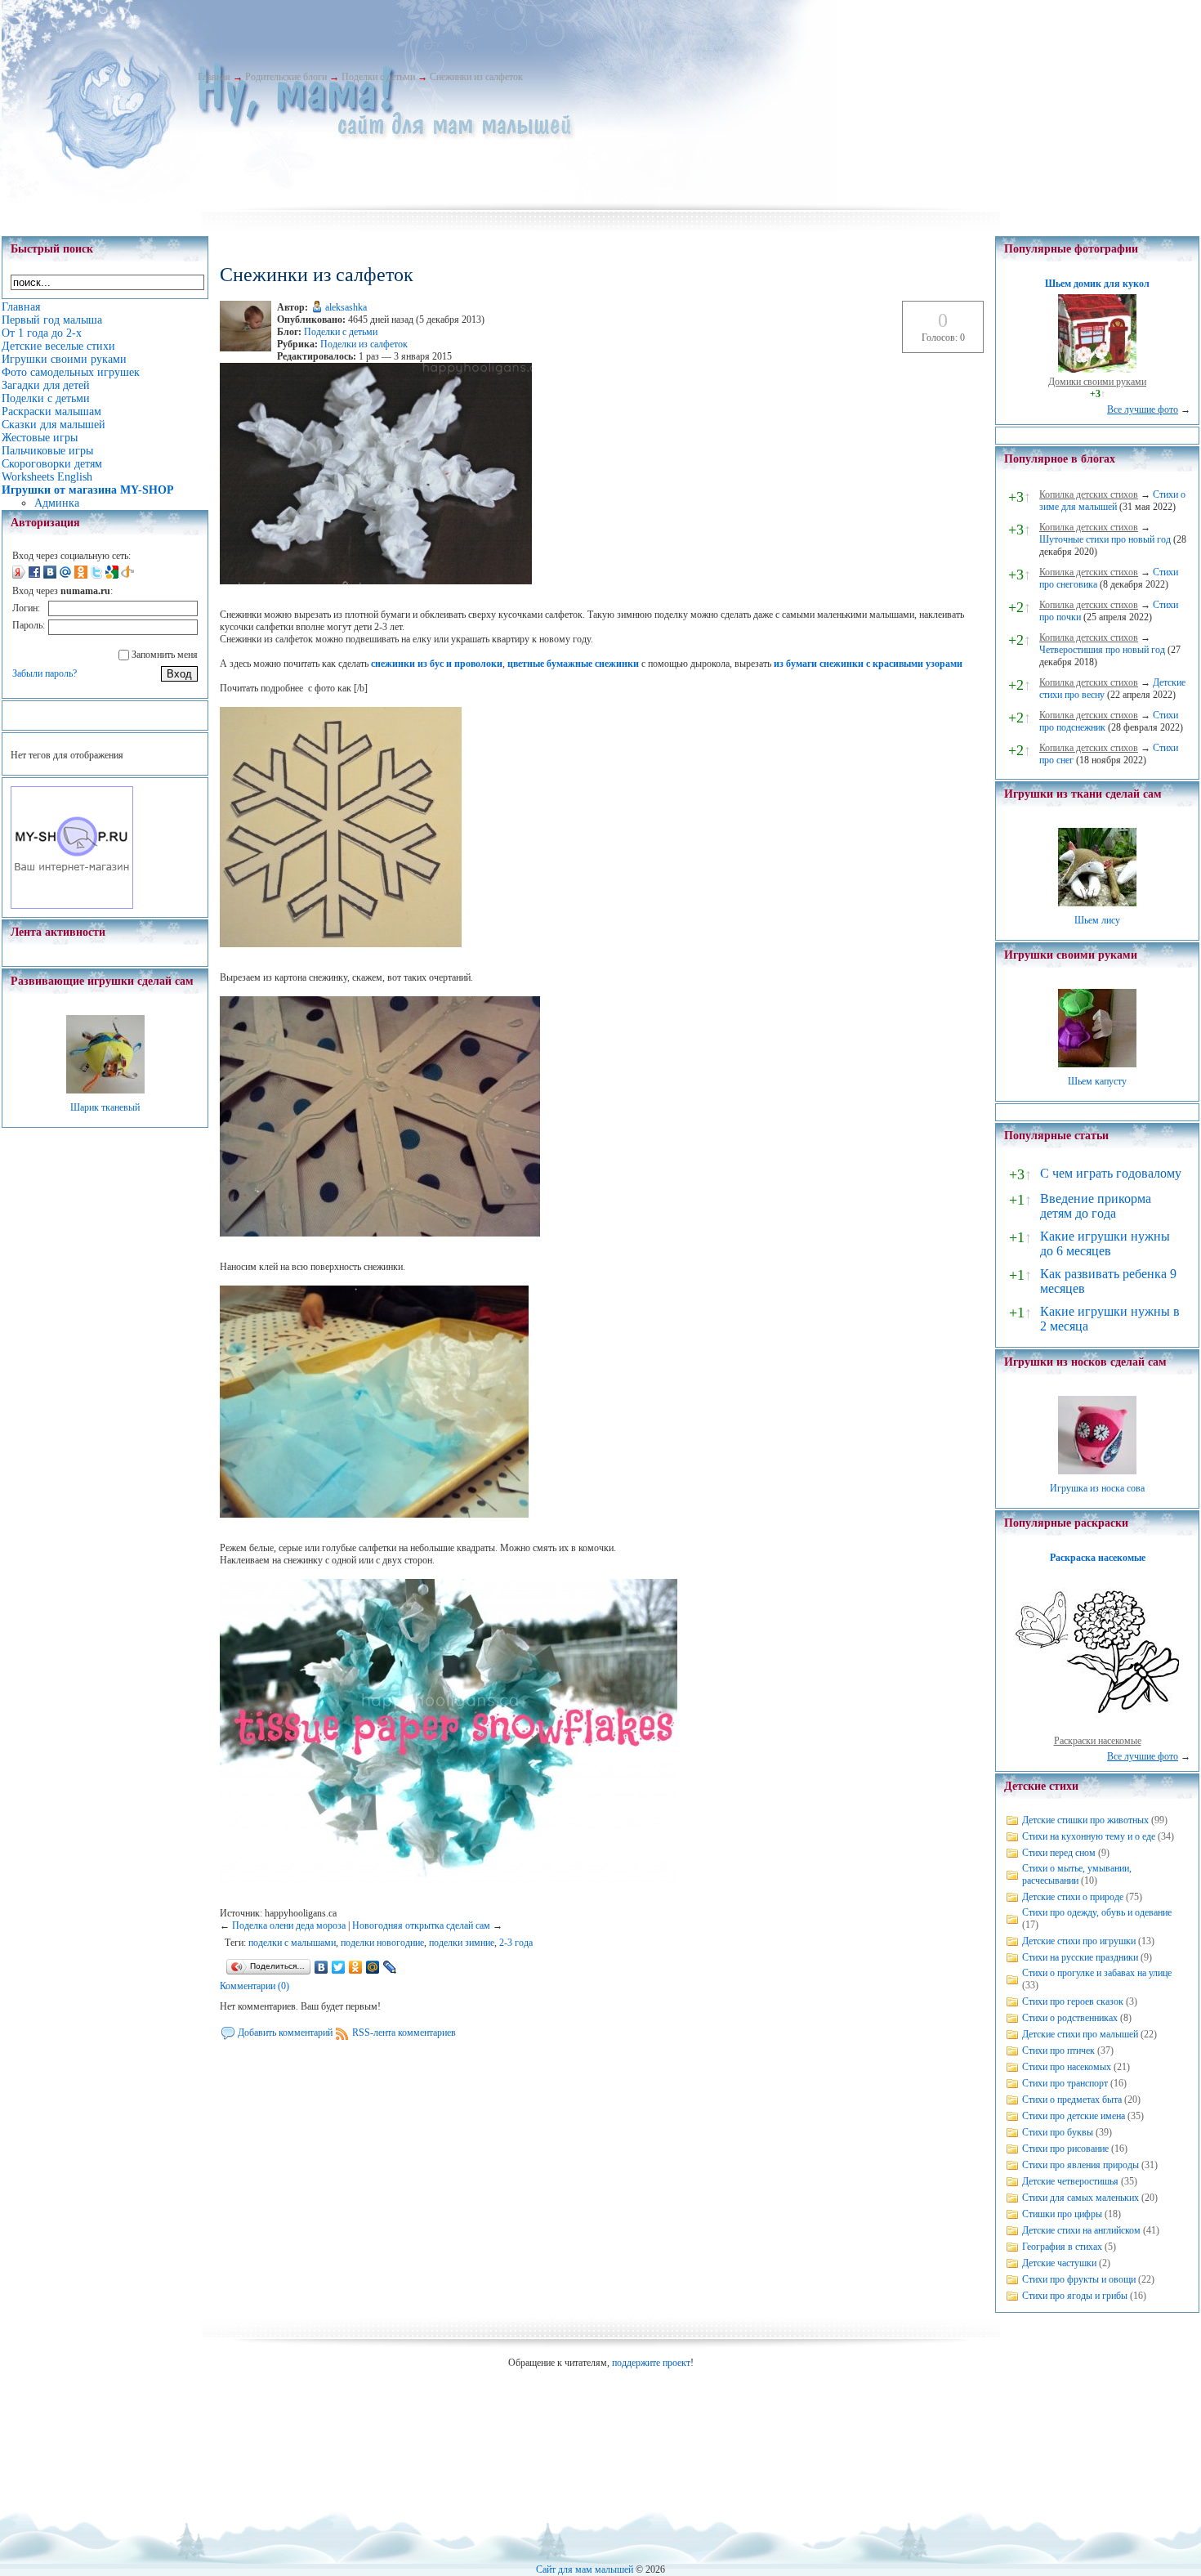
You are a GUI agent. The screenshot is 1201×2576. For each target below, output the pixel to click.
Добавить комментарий (285, 2033)
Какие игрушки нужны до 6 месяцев (1105, 1243)
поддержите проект (651, 2363)
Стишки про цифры (1062, 2214)
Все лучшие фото (1143, 409)
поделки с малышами (292, 1943)
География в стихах (1062, 2247)
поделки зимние (462, 1943)
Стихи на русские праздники (1080, 1957)
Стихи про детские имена (1074, 2116)
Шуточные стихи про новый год (1105, 539)
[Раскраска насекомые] (1097, 1729)
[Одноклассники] (356, 1967)
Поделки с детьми (378, 77)
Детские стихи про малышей (1080, 2034)
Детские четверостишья (1070, 2181)
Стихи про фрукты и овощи (1079, 2279)
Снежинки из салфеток (476, 77)
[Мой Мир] (373, 1967)
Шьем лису (1097, 920)
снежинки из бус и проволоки (437, 664)
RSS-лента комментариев (404, 2033)
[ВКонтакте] (321, 1967)
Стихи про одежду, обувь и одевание (1097, 1912)
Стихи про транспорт (1065, 2083)
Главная (214, 77)
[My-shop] (72, 906)
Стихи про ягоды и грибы (1075, 2296)
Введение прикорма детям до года (1096, 1206)
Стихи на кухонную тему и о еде (1089, 1836)
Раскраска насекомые (1098, 1558)
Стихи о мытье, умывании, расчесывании (1077, 1874)
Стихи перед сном (1059, 1853)
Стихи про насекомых (1067, 2067)
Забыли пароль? (45, 673)
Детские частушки (1059, 2263)
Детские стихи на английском (1081, 2230)
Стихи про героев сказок (1073, 2001)
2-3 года (516, 1943)
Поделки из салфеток (364, 344)
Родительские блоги (286, 77)
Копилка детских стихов (1089, 494)
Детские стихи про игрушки (1079, 1941)
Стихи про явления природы (1080, 2165)
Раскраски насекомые (1098, 1741)
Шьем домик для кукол (1097, 284)
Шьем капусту (1097, 1081)
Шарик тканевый (105, 1107)
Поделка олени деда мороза (289, 1925)
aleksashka (346, 307)
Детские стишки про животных (1085, 1820)
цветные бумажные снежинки (573, 664)
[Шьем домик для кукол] (1097, 369)
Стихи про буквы (1058, 2132)
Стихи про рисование (1065, 2149)
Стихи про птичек (1058, 2051)
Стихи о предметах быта (1072, 2100)
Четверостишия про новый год (1102, 650)
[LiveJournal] (390, 1967)
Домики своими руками (1097, 382)
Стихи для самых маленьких (1080, 2198)
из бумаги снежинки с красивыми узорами (868, 664)
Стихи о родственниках (1070, 2018)
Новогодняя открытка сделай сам (421, 1925)
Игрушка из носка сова (1097, 1488)
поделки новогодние (382, 1943)
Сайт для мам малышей (585, 2569)
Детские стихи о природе (1073, 1897)
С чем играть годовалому (1111, 1173)
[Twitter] (339, 1967)
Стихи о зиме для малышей (1112, 501)
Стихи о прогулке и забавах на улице (1097, 1973)
